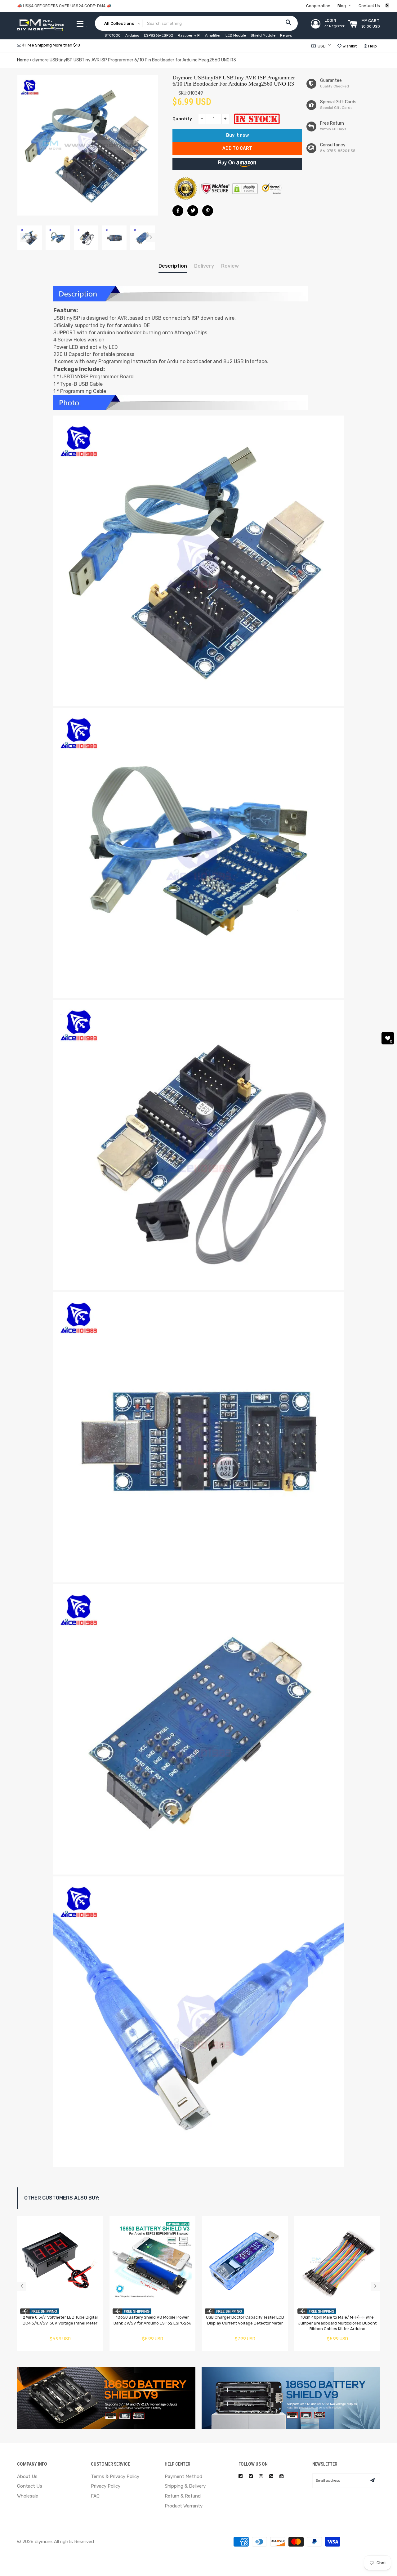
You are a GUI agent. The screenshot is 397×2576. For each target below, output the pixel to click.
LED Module (236, 35)
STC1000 (113, 35)
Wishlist (349, 46)
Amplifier (213, 35)
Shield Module (263, 35)
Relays (286, 35)
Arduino (132, 35)
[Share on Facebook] (178, 211)
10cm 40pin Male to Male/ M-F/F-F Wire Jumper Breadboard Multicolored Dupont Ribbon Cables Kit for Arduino (337, 2323)
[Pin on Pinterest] (208, 211)
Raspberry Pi (189, 35)
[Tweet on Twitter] (193, 211)
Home (23, 60)
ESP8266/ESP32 (158, 35)
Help (372, 46)
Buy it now (237, 135)
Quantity (182, 119)
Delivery (204, 266)
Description (173, 266)
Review (230, 266)
